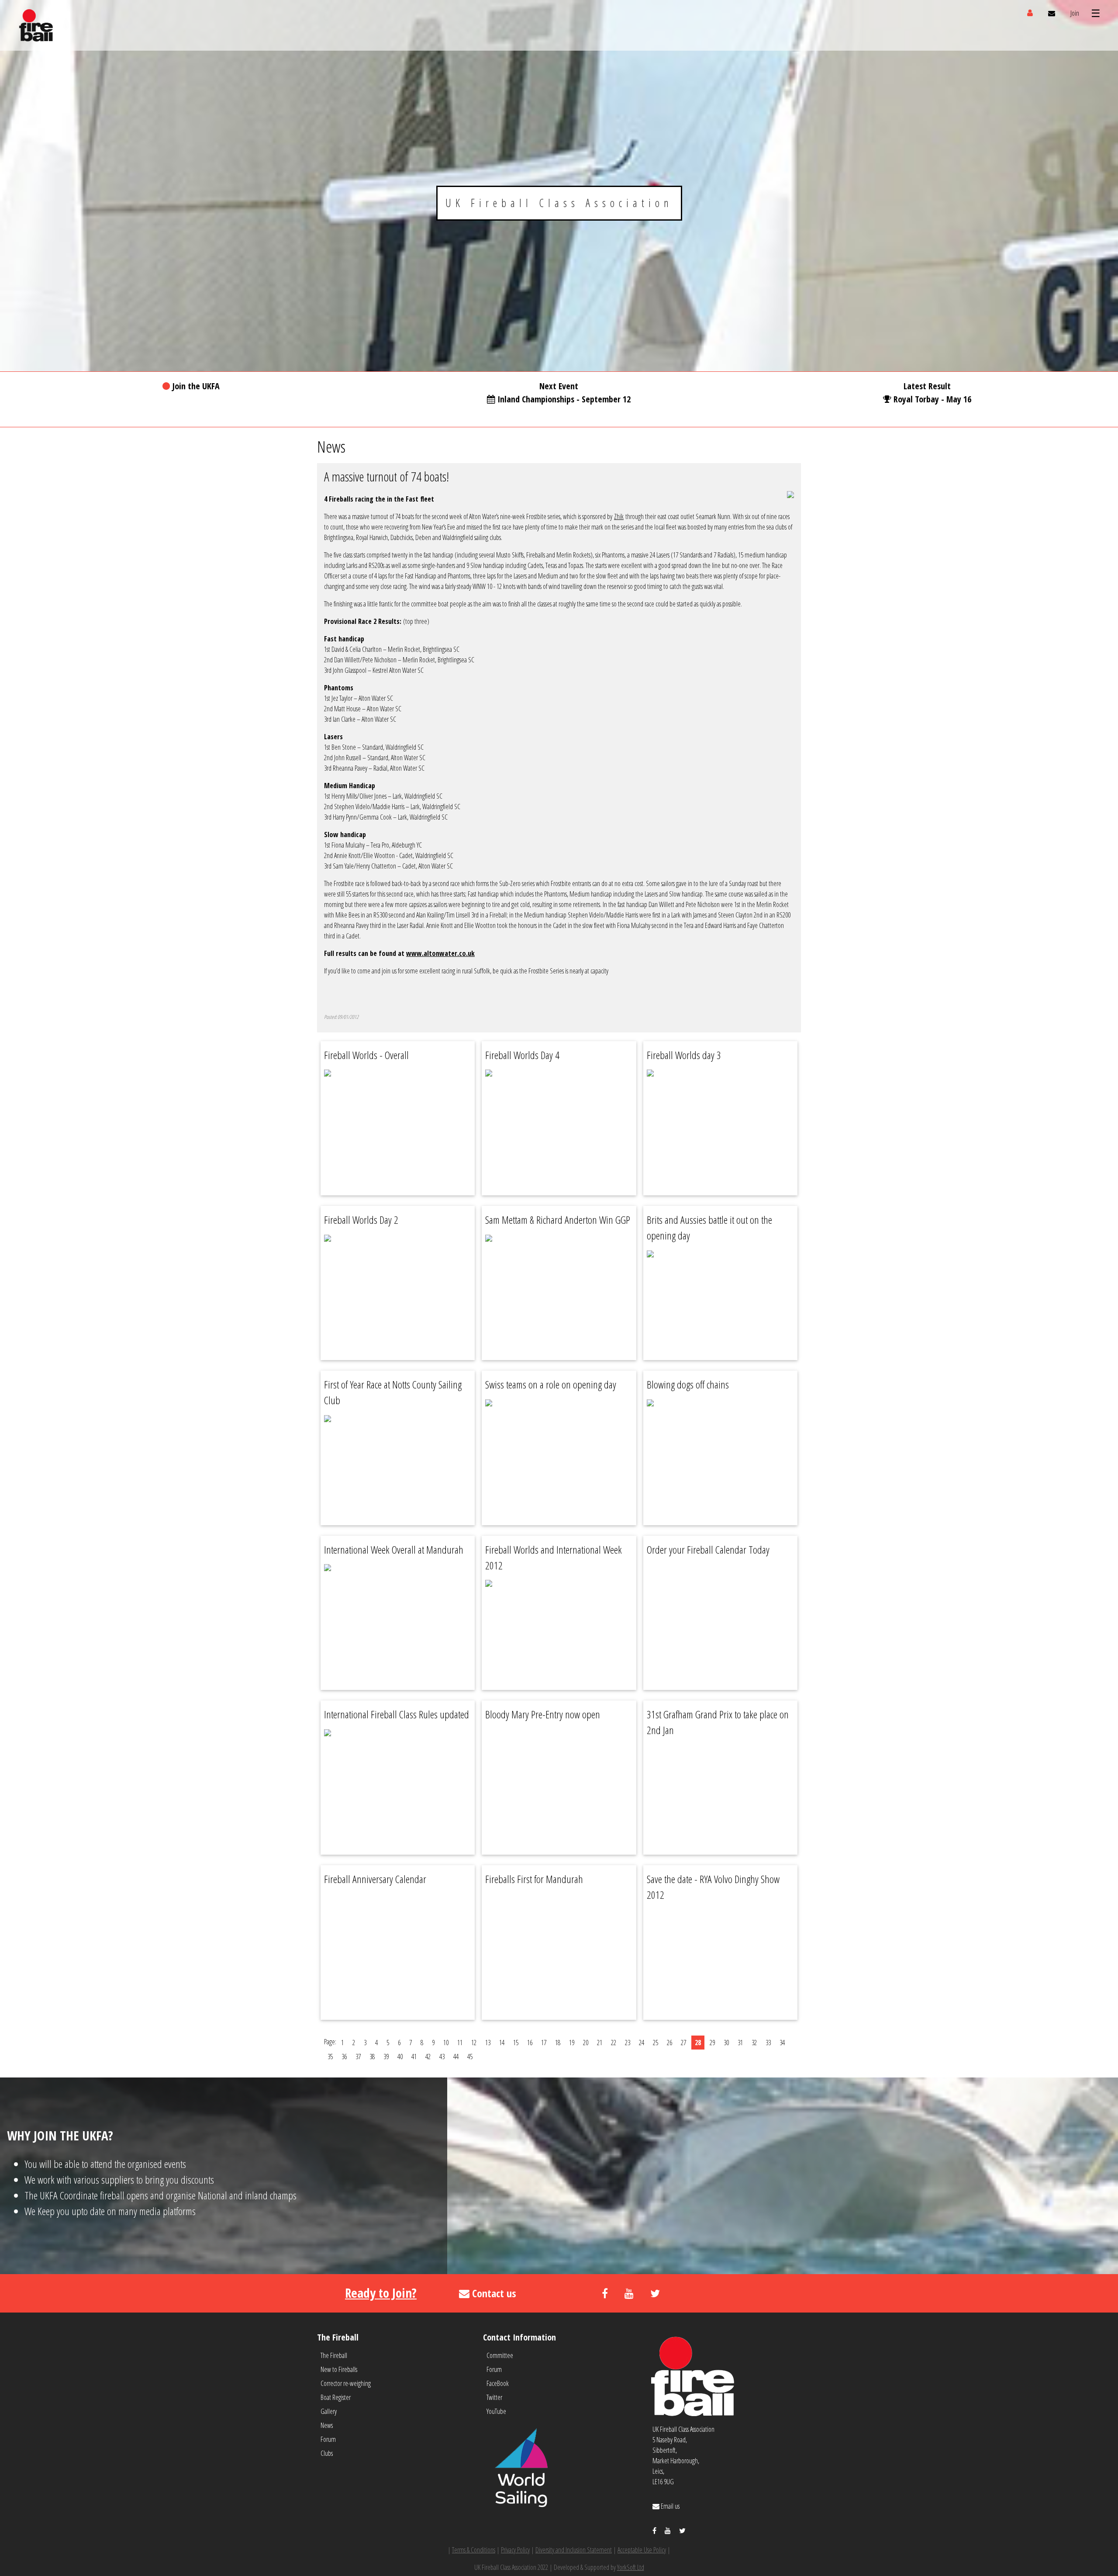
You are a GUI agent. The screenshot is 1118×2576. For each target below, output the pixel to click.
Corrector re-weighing (346, 2383)
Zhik (619, 516)
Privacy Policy (515, 2550)
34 (782, 2043)
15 (516, 2043)
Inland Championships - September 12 (564, 399)
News (327, 2425)
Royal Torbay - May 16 (932, 399)
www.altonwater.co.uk (440, 953)
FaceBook (498, 2383)
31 (740, 2043)
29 (712, 2043)
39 (386, 2057)
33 (768, 2043)
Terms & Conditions (474, 2550)
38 (372, 2057)
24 (642, 2043)
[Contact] (1052, 13)
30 (726, 2043)
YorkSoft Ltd (631, 2567)
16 (530, 2043)
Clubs (327, 2453)
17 (544, 2043)
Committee (500, 2355)
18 (558, 2043)
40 (400, 2057)
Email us (669, 2506)
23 (628, 2043)
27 (683, 2043)
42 (428, 2057)
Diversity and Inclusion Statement (574, 2550)
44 (456, 2057)
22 (614, 2043)
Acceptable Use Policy (642, 2550)
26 (669, 2043)
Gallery (329, 2411)
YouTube (496, 2411)
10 (446, 2043)
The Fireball (334, 2355)
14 (502, 2043)
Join (1075, 13)
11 (460, 2043)
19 (572, 2043)
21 (600, 2043)
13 (488, 2043)
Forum (328, 2439)
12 (474, 2043)
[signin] (1030, 13)
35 (330, 2057)
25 (656, 2043)
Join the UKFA (196, 386)
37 (358, 2057)
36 (344, 2057)
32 (754, 2043)
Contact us (493, 2293)
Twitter (494, 2397)
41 (414, 2057)
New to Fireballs (339, 2369)
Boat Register (336, 2397)
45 (470, 2057)
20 (586, 2043)
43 (442, 2057)
